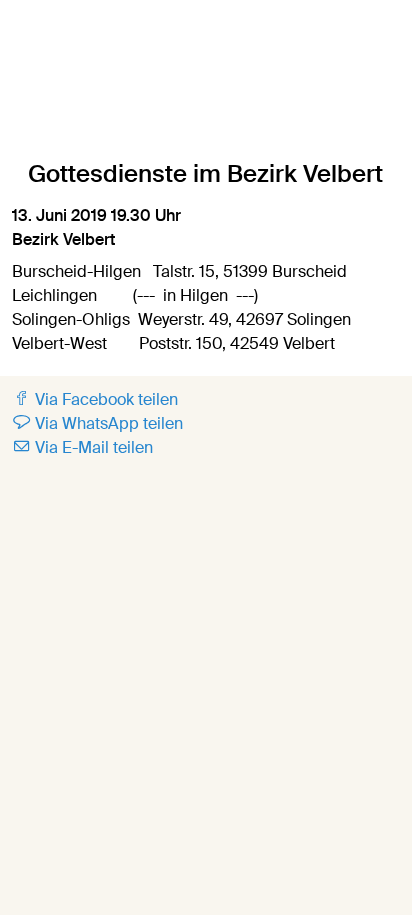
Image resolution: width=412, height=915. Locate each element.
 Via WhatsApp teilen (97, 423)
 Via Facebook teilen (95, 399)
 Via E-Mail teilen (82, 447)
